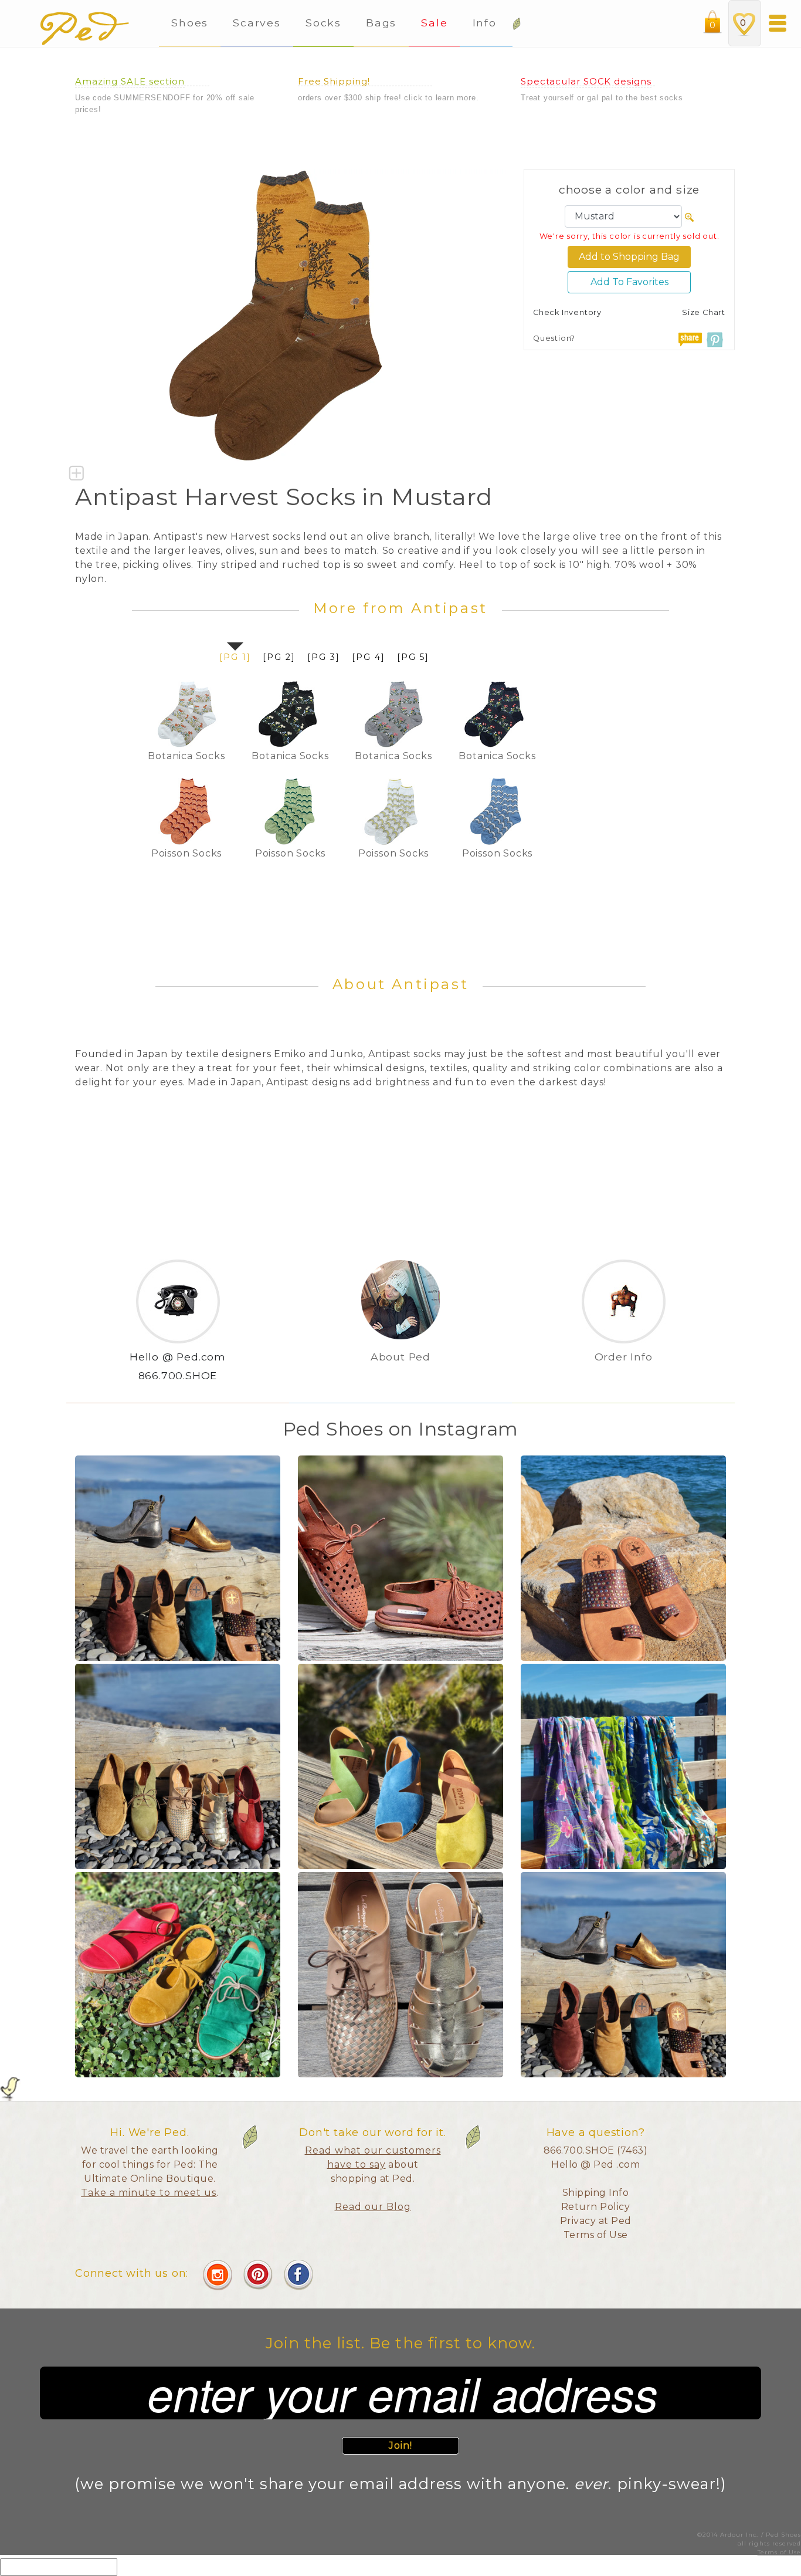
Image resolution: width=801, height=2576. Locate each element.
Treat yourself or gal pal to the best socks (602, 98)
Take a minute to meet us (149, 2193)
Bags (381, 23)
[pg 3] (324, 657)
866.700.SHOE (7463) (596, 2150)
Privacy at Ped (596, 2221)
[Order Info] (624, 1376)
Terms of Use (596, 2235)
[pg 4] (369, 657)
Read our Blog (373, 2207)
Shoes (190, 23)
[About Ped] (400, 1376)
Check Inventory (567, 312)
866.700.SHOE (178, 1375)
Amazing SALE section (130, 81)
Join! (401, 2445)
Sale (434, 23)
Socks (323, 23)
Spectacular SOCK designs (586, 81)
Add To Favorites (629, 282)
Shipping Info (596, 2193)
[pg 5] (413, 657)
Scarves (257, 23)
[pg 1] (235, 657)
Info (487, 23)
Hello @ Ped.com (178, 1357)
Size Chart (704, 312)
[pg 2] (279, 657)
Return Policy (596, 2207)
